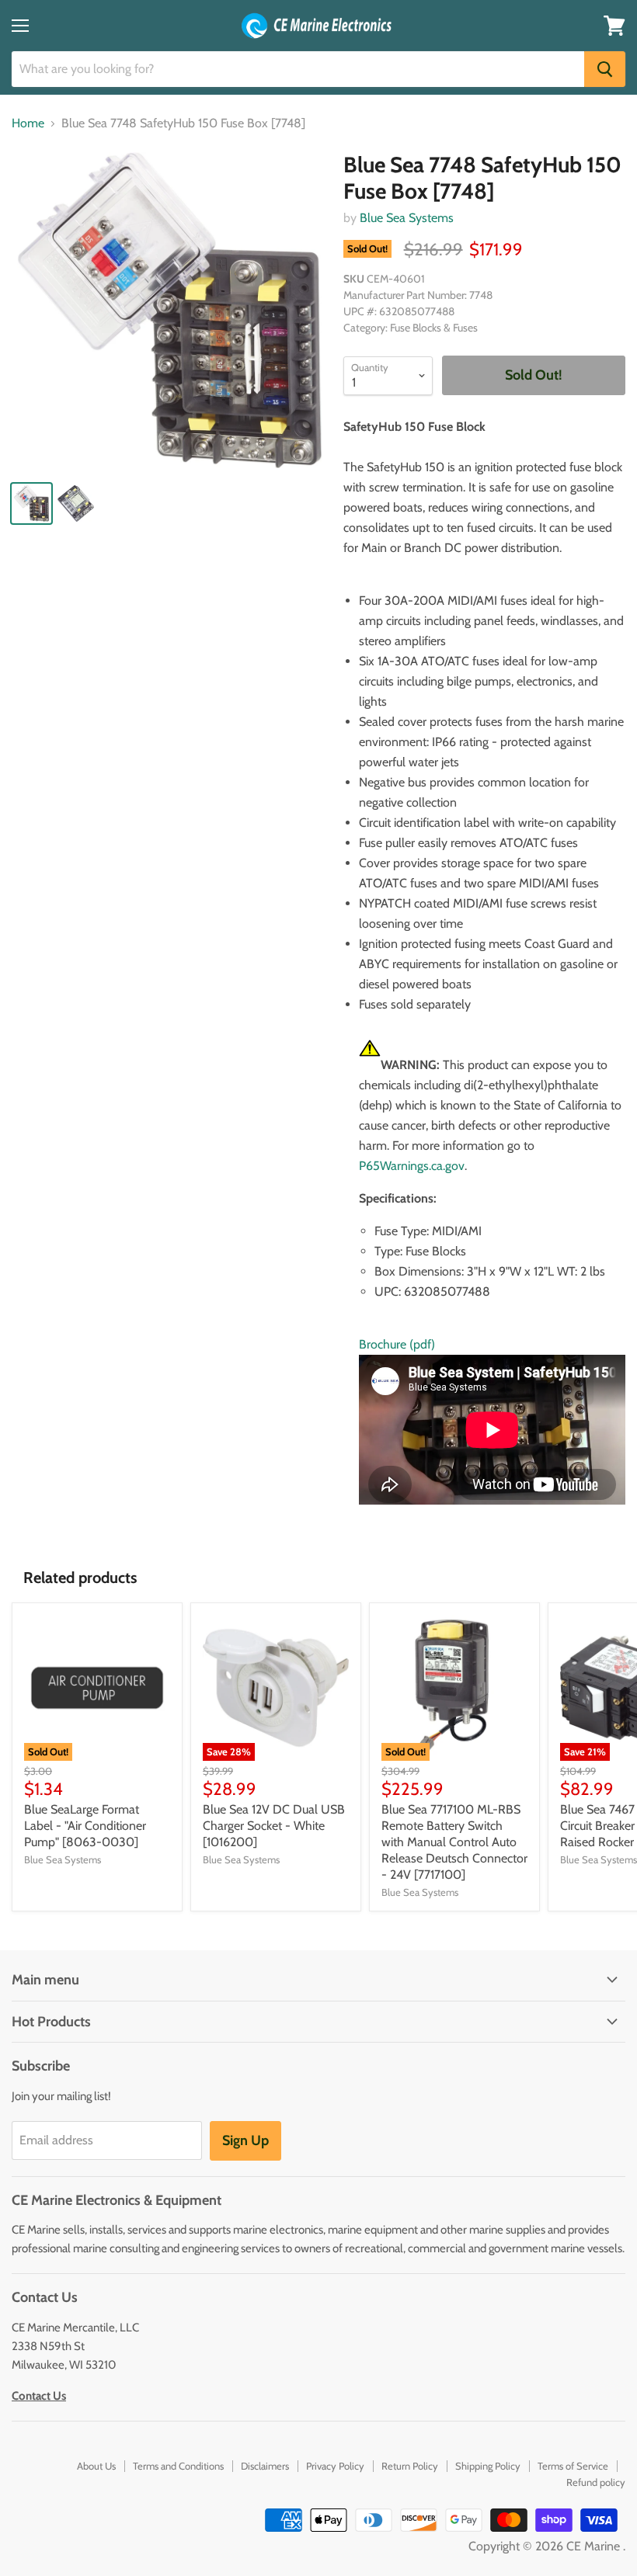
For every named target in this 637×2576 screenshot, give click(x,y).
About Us (96, 2466)
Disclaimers (265, 2466)
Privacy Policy (335, 2466)
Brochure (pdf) (397, 1344)
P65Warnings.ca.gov (412, 1166)
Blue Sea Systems (407, 218)
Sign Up (245, 2140)
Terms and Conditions (178, 2466)
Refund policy (596, 2482)
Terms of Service (573, 2466)
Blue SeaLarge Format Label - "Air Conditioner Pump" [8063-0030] (85, 1826)
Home (28, 123)
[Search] (605, 69)
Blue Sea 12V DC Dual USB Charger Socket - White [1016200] (274, 1826)
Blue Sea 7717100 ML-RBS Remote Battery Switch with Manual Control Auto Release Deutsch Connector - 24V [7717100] (454, 1842)
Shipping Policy (488, 2466)
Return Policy (410, 2466)
